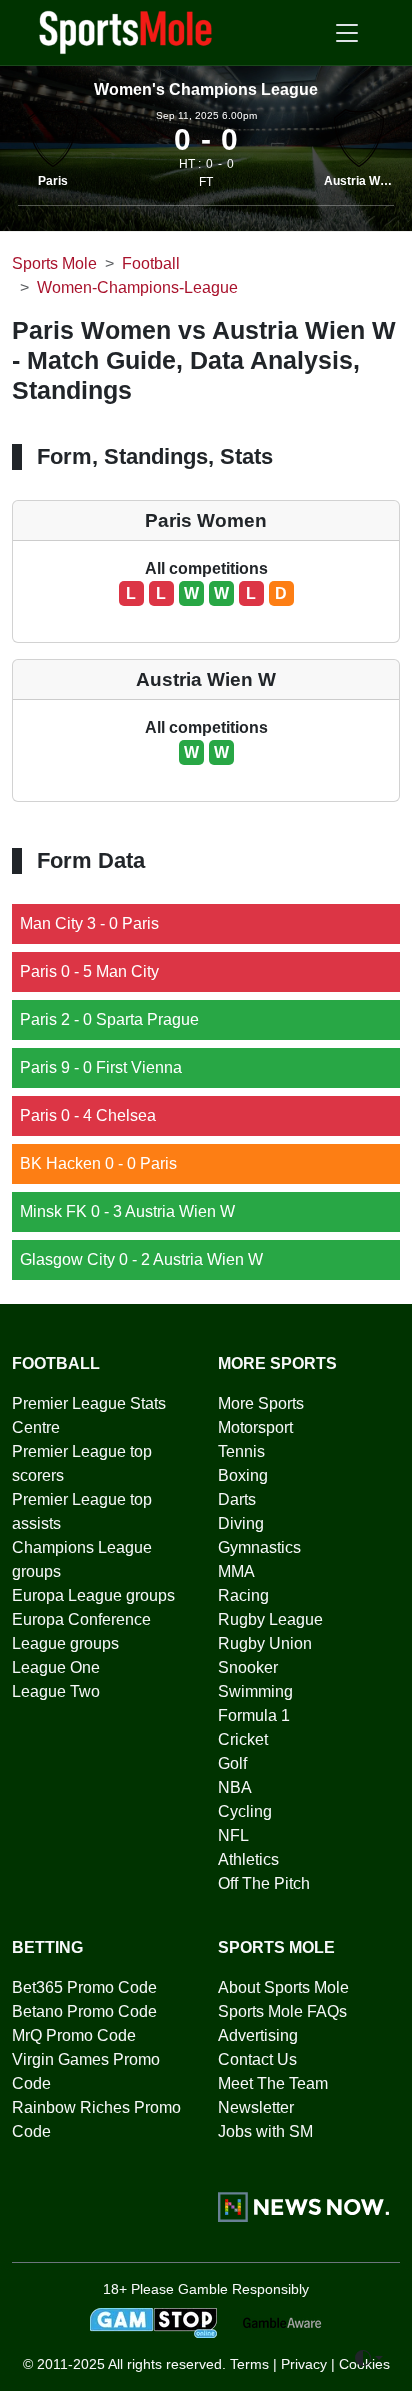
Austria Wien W (367, 181)
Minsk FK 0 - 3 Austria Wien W (127, 1211)
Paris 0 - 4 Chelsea (88, 1115)
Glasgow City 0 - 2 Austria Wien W (141, 1259)
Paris (53, 181)
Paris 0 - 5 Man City (89, 971)
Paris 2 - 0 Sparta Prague (109, 1019)
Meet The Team (273, 2083)
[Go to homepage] (126, 31)
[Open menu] (347, 33)
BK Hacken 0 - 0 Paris (98, 1163)
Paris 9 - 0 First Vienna (101, 1067)
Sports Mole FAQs (282, 2011)
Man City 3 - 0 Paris (89, 923)
